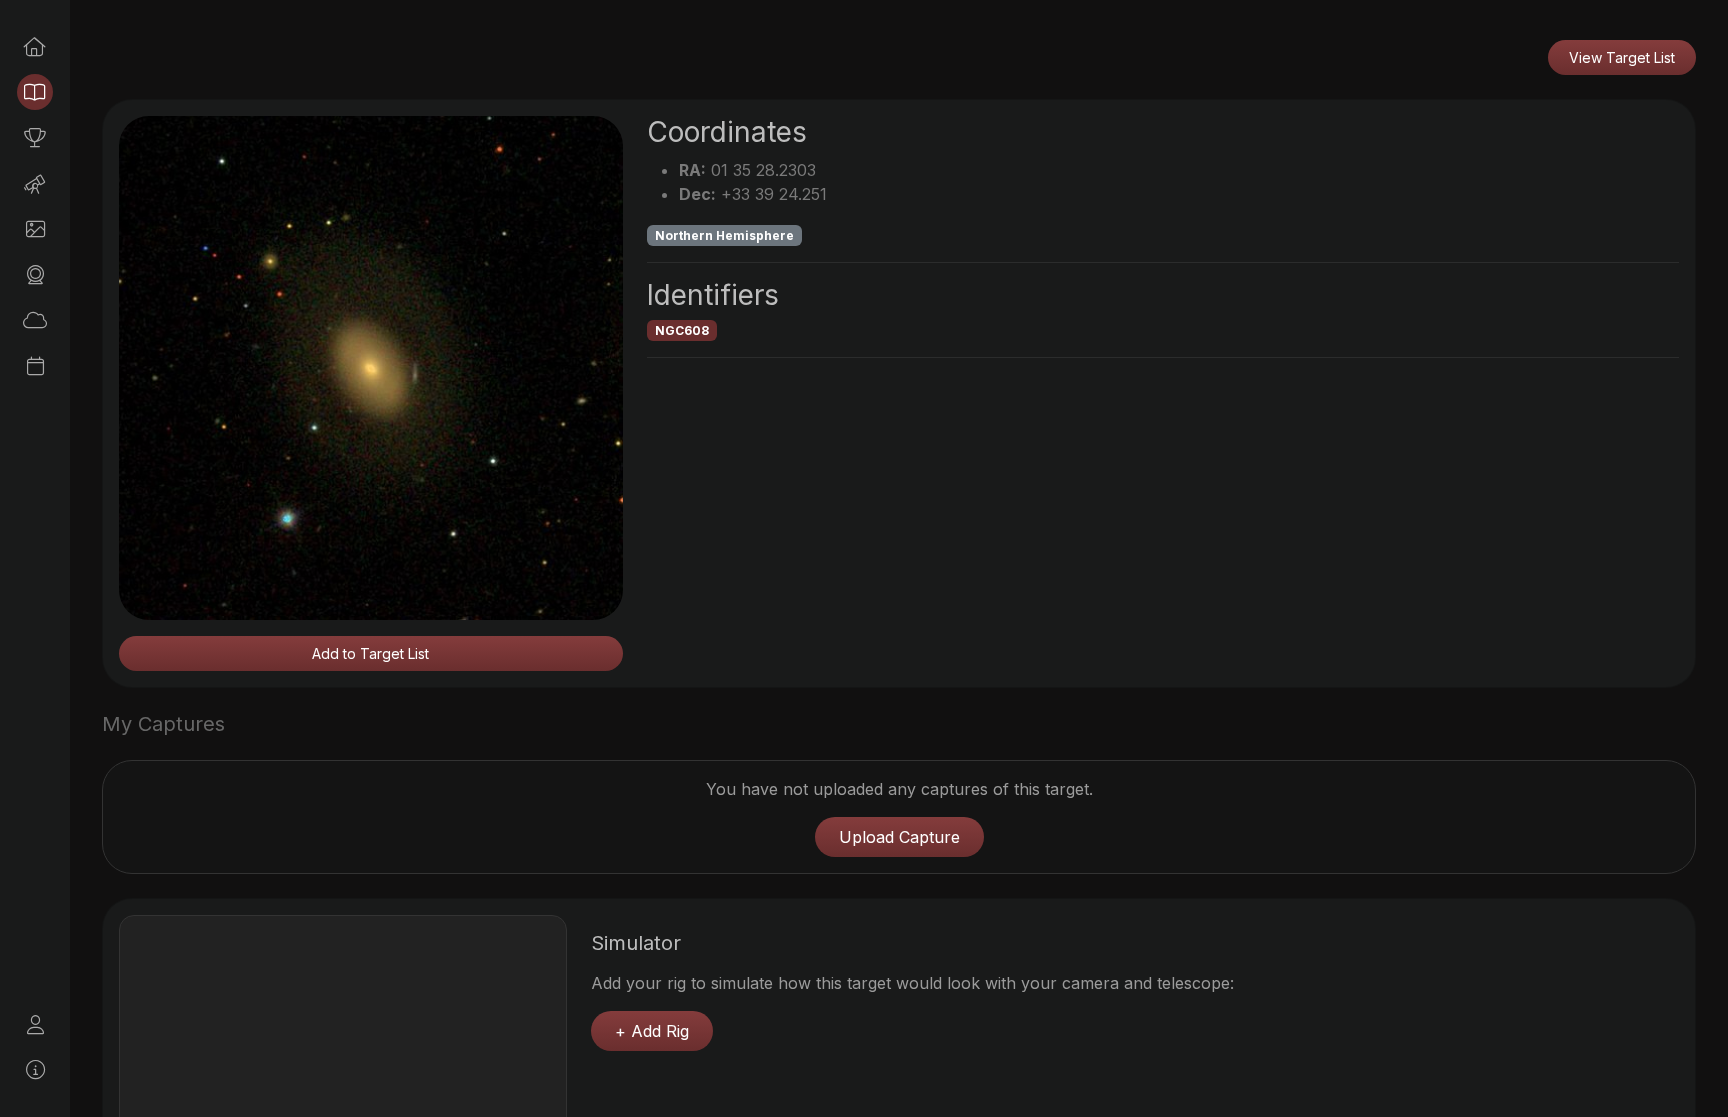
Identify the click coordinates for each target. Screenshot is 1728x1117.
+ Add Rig (652, 1031)
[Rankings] (35, 138)
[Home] (35, 47)
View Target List (1622, 57)
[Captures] (35, 229)
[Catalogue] (35, 92)
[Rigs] (35, 184)
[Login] (35, 1025)
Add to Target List (370, 653)
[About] (35, 1070)
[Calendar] (35, 366)
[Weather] (35, 320)
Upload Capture (899, 837)
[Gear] (35, 275)
